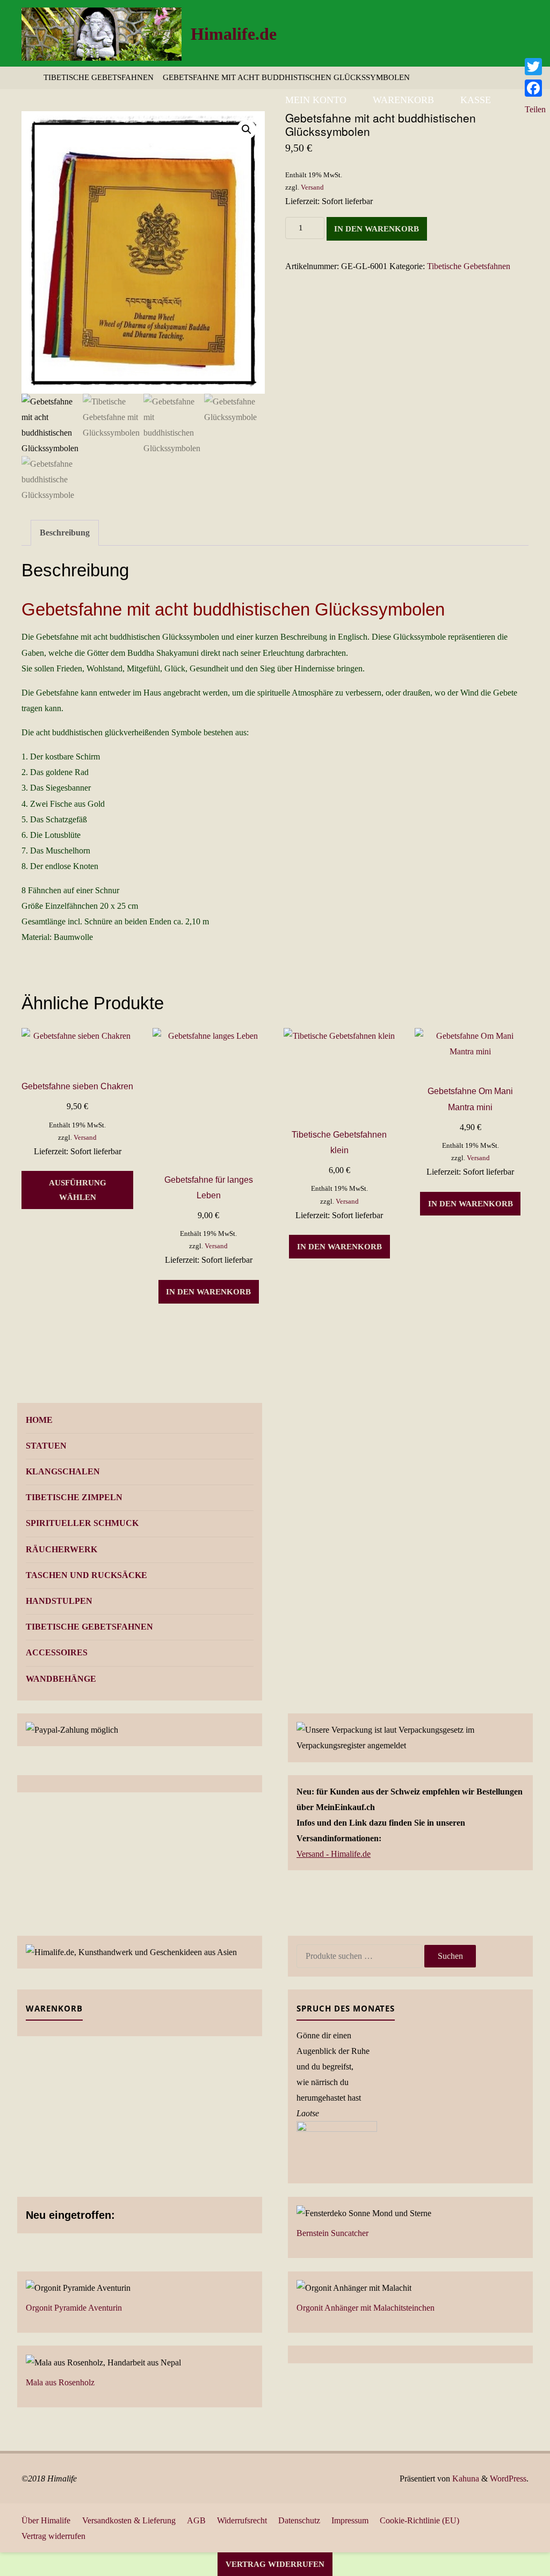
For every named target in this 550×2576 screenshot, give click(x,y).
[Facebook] (535, 88)
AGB (196, 2520)
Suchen (450, 1956)
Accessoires (57, 1652)
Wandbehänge (61, 1679)
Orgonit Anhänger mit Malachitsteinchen (366, 2308)
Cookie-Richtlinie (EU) (419, 2520)
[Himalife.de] (102, 33)
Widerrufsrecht (242, 2520)
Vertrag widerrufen (53, 2536)
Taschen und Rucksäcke (86, 1575)
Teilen (535, 109)
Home (39, 1420)
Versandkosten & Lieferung (129, 2520)
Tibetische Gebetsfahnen (99, 77)
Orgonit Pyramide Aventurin (74, 2308)
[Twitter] (535, 67)
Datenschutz (299, 2520)
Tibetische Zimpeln (74, 1497)
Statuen (46, 1446)
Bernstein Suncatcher (332, 2233)
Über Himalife (46, 2520)
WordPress (508, 2479)
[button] (247, 129)
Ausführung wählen (78, 1190)
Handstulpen (59, 1601)
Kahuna (465, 2479)
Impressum (350, 2520)
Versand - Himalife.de (334, 1854)
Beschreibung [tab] (65, 533)
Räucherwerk (61, 1549)
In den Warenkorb (377, 229)
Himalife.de (234, 34)
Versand (312, 187)
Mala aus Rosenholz (60, 2382)
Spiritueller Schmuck (82, 1523)
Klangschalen (63, 1471)
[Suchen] (516, 100)
